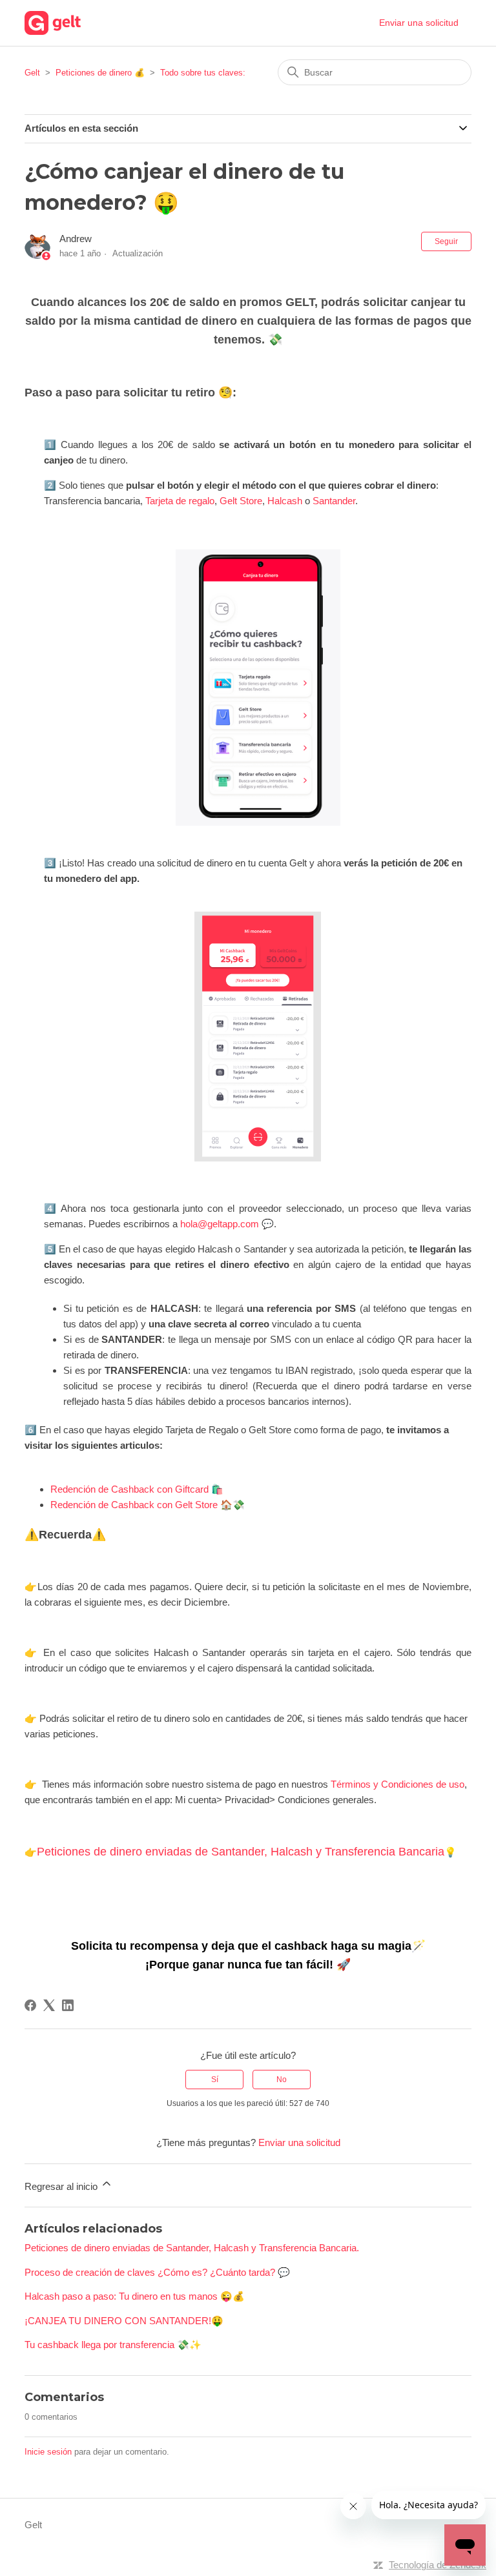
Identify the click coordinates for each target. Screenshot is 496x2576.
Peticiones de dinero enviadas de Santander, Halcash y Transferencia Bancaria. (192, 2248)
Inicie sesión (48, 2452)
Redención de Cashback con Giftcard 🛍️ (137, 1489)
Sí (215, 2080)
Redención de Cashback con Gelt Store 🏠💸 (148, 1505)
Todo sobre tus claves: (203, 73)
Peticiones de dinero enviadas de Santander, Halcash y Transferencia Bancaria (241, 1852)
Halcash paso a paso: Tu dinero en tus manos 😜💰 (135, 2296)
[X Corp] (49, 2005)
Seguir (446, 241)
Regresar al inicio (62, 2186)
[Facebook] (30, 2005)
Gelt (32, 73)
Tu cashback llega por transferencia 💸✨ (113, 2345)
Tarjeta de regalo (180, 501)
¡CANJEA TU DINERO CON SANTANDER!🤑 (124, 2321)
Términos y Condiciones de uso (398, 1784)
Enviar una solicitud (419, 23)
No (282, 2080)
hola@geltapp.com (220, 1224)
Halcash (285, 501)
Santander (334, 501)
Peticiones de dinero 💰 (100, 73)
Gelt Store (241, 501)
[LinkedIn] (68, 2005)
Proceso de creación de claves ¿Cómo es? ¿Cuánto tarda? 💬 (157, 2272)
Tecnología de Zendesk (438, 2565)
